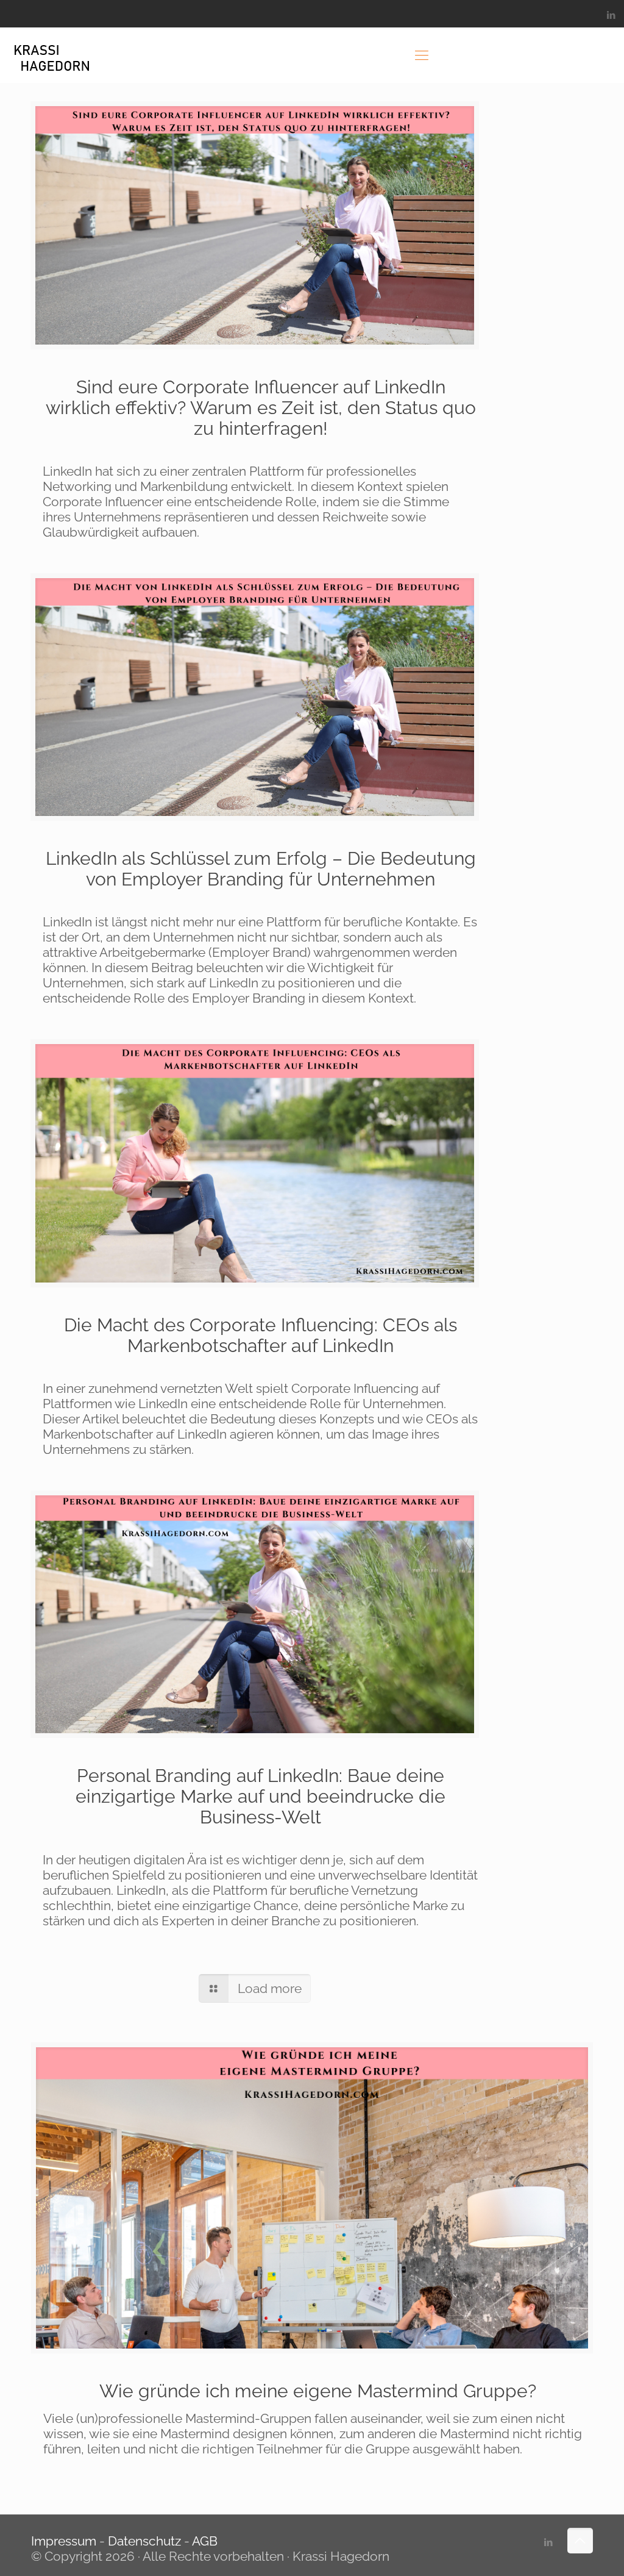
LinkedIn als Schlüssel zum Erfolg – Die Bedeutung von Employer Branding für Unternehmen (261, 869)
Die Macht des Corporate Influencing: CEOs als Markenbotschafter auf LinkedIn (261, 1335)
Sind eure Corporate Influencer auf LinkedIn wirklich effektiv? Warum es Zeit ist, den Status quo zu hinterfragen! (261, 408)
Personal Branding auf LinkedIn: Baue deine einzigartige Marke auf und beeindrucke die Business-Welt (261, 1796)
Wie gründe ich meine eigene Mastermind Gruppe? (318, 2391)
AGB (205, 2541)
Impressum (65, 2541)
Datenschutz (144, 2541)
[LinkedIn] (612, 15)
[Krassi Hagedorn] (52, 55)
